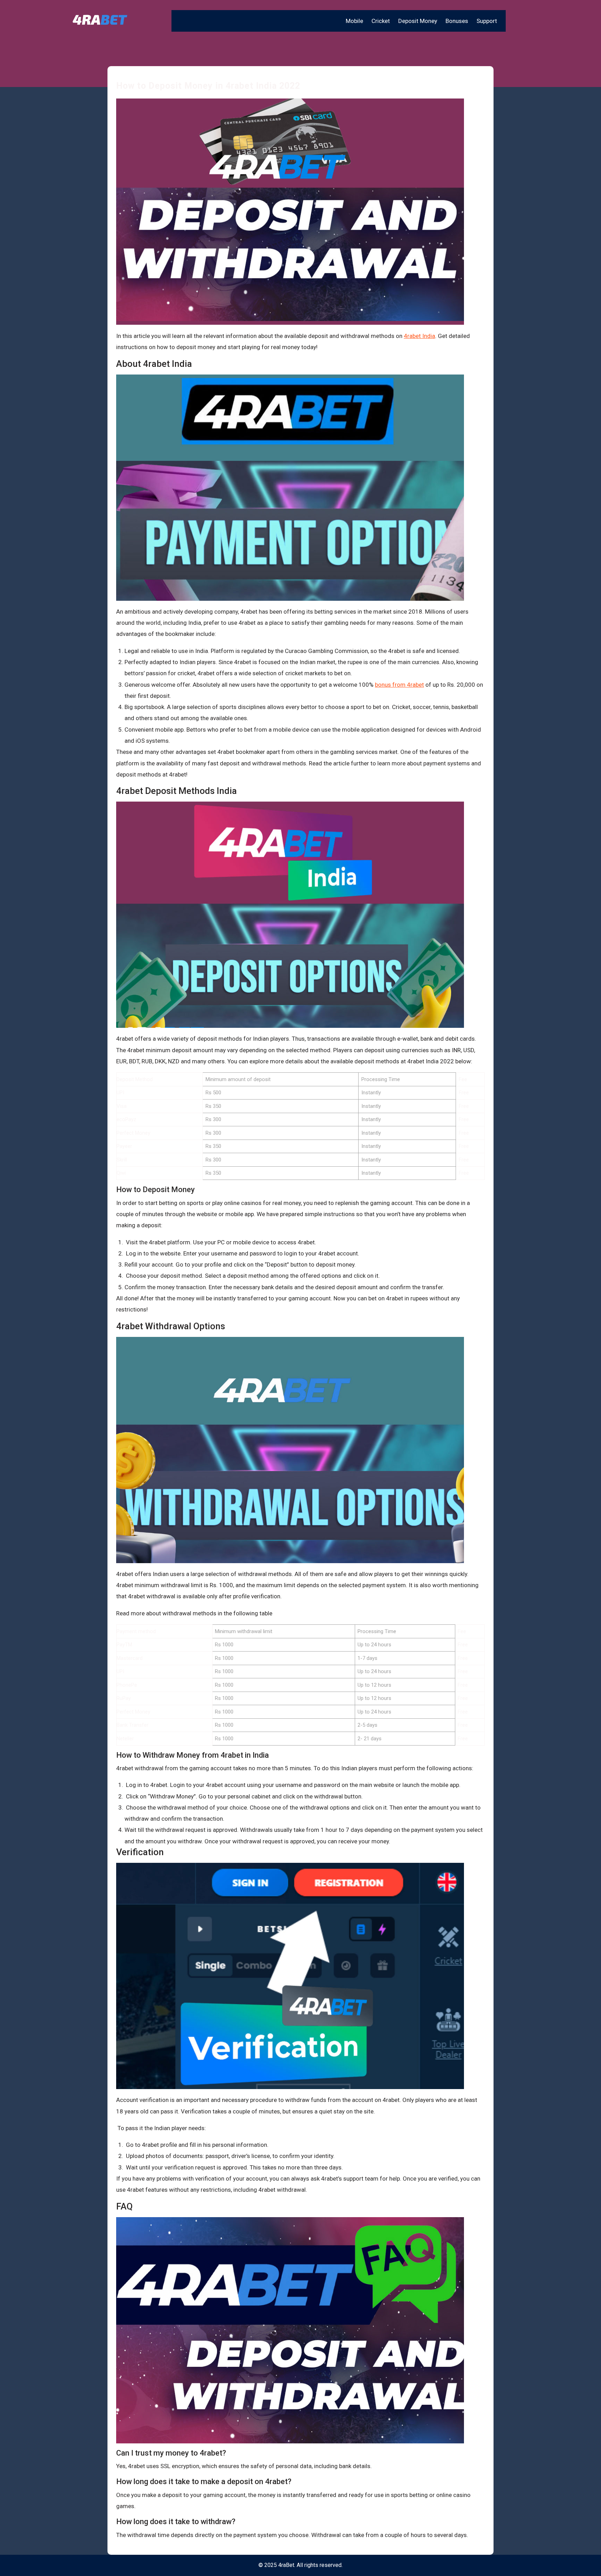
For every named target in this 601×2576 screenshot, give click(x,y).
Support (487, 21)
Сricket (381, 21)
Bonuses (457, 21)
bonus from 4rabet (399, 685)
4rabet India (419, 336)
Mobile (354, 21)
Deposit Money (418, 21)
